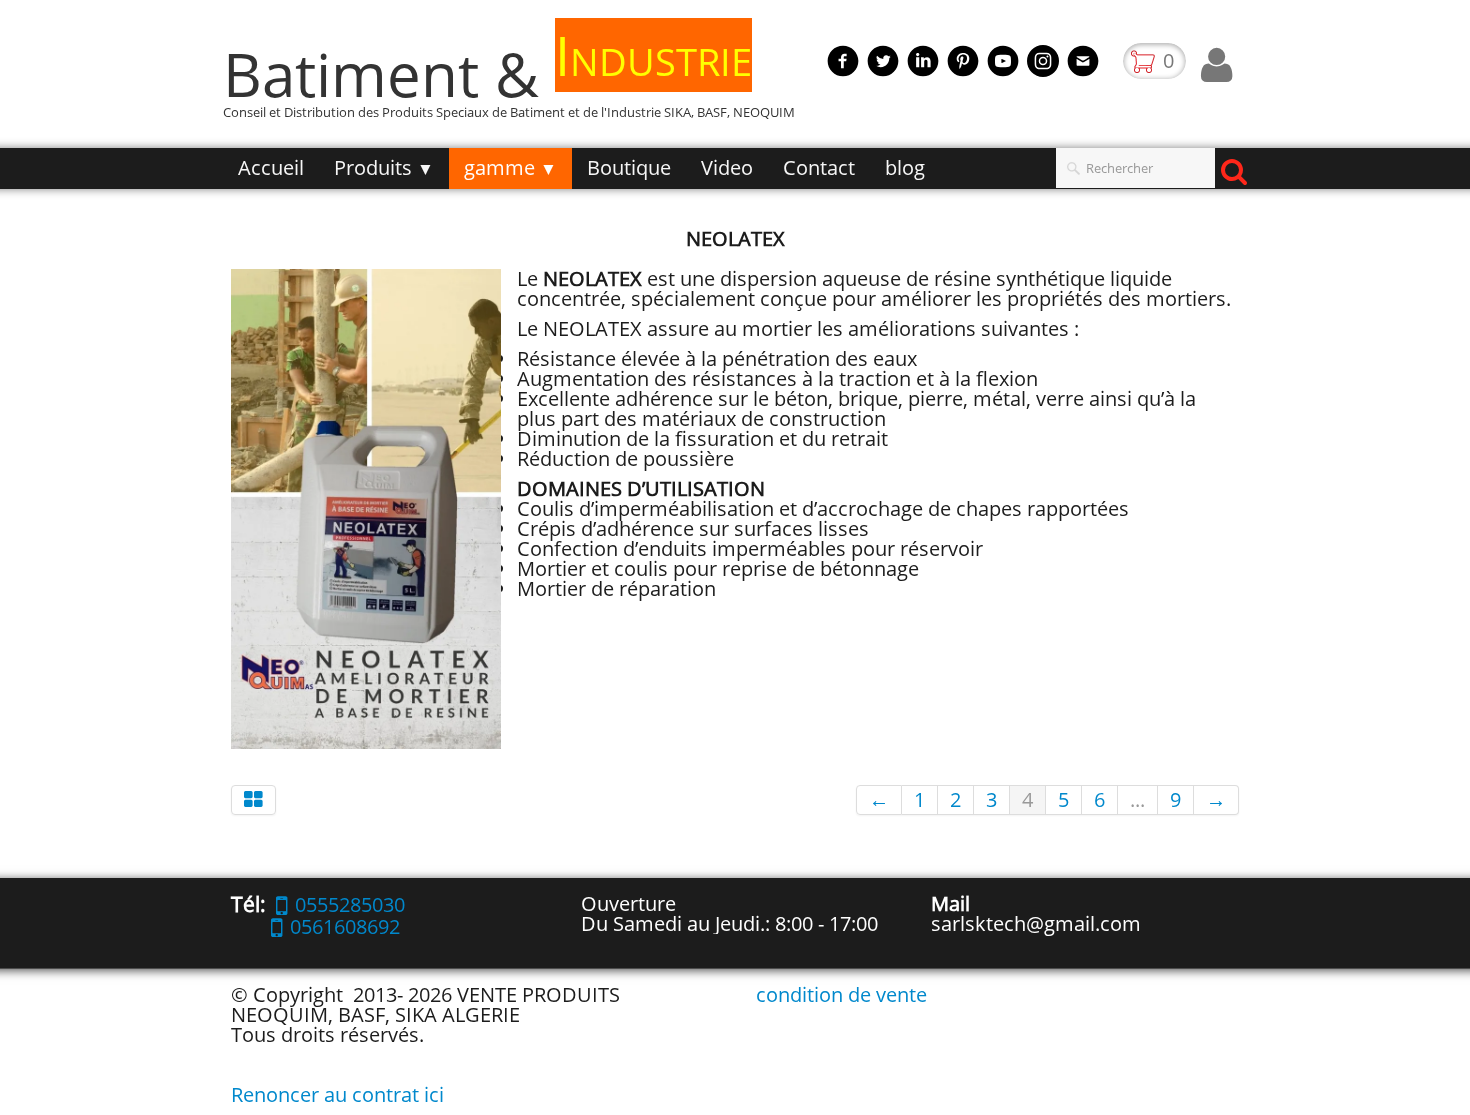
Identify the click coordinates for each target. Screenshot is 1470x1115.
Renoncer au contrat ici (337, 1094)
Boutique (629, 167)
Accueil (271, 167)
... (1137, 799)
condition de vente (841, 994)
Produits (384, 167)
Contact (819, 167)
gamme (510, 167)
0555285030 (350, 904)
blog (905, 167)
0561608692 (345, 926)
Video (727, 167)
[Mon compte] (1216, 65)
